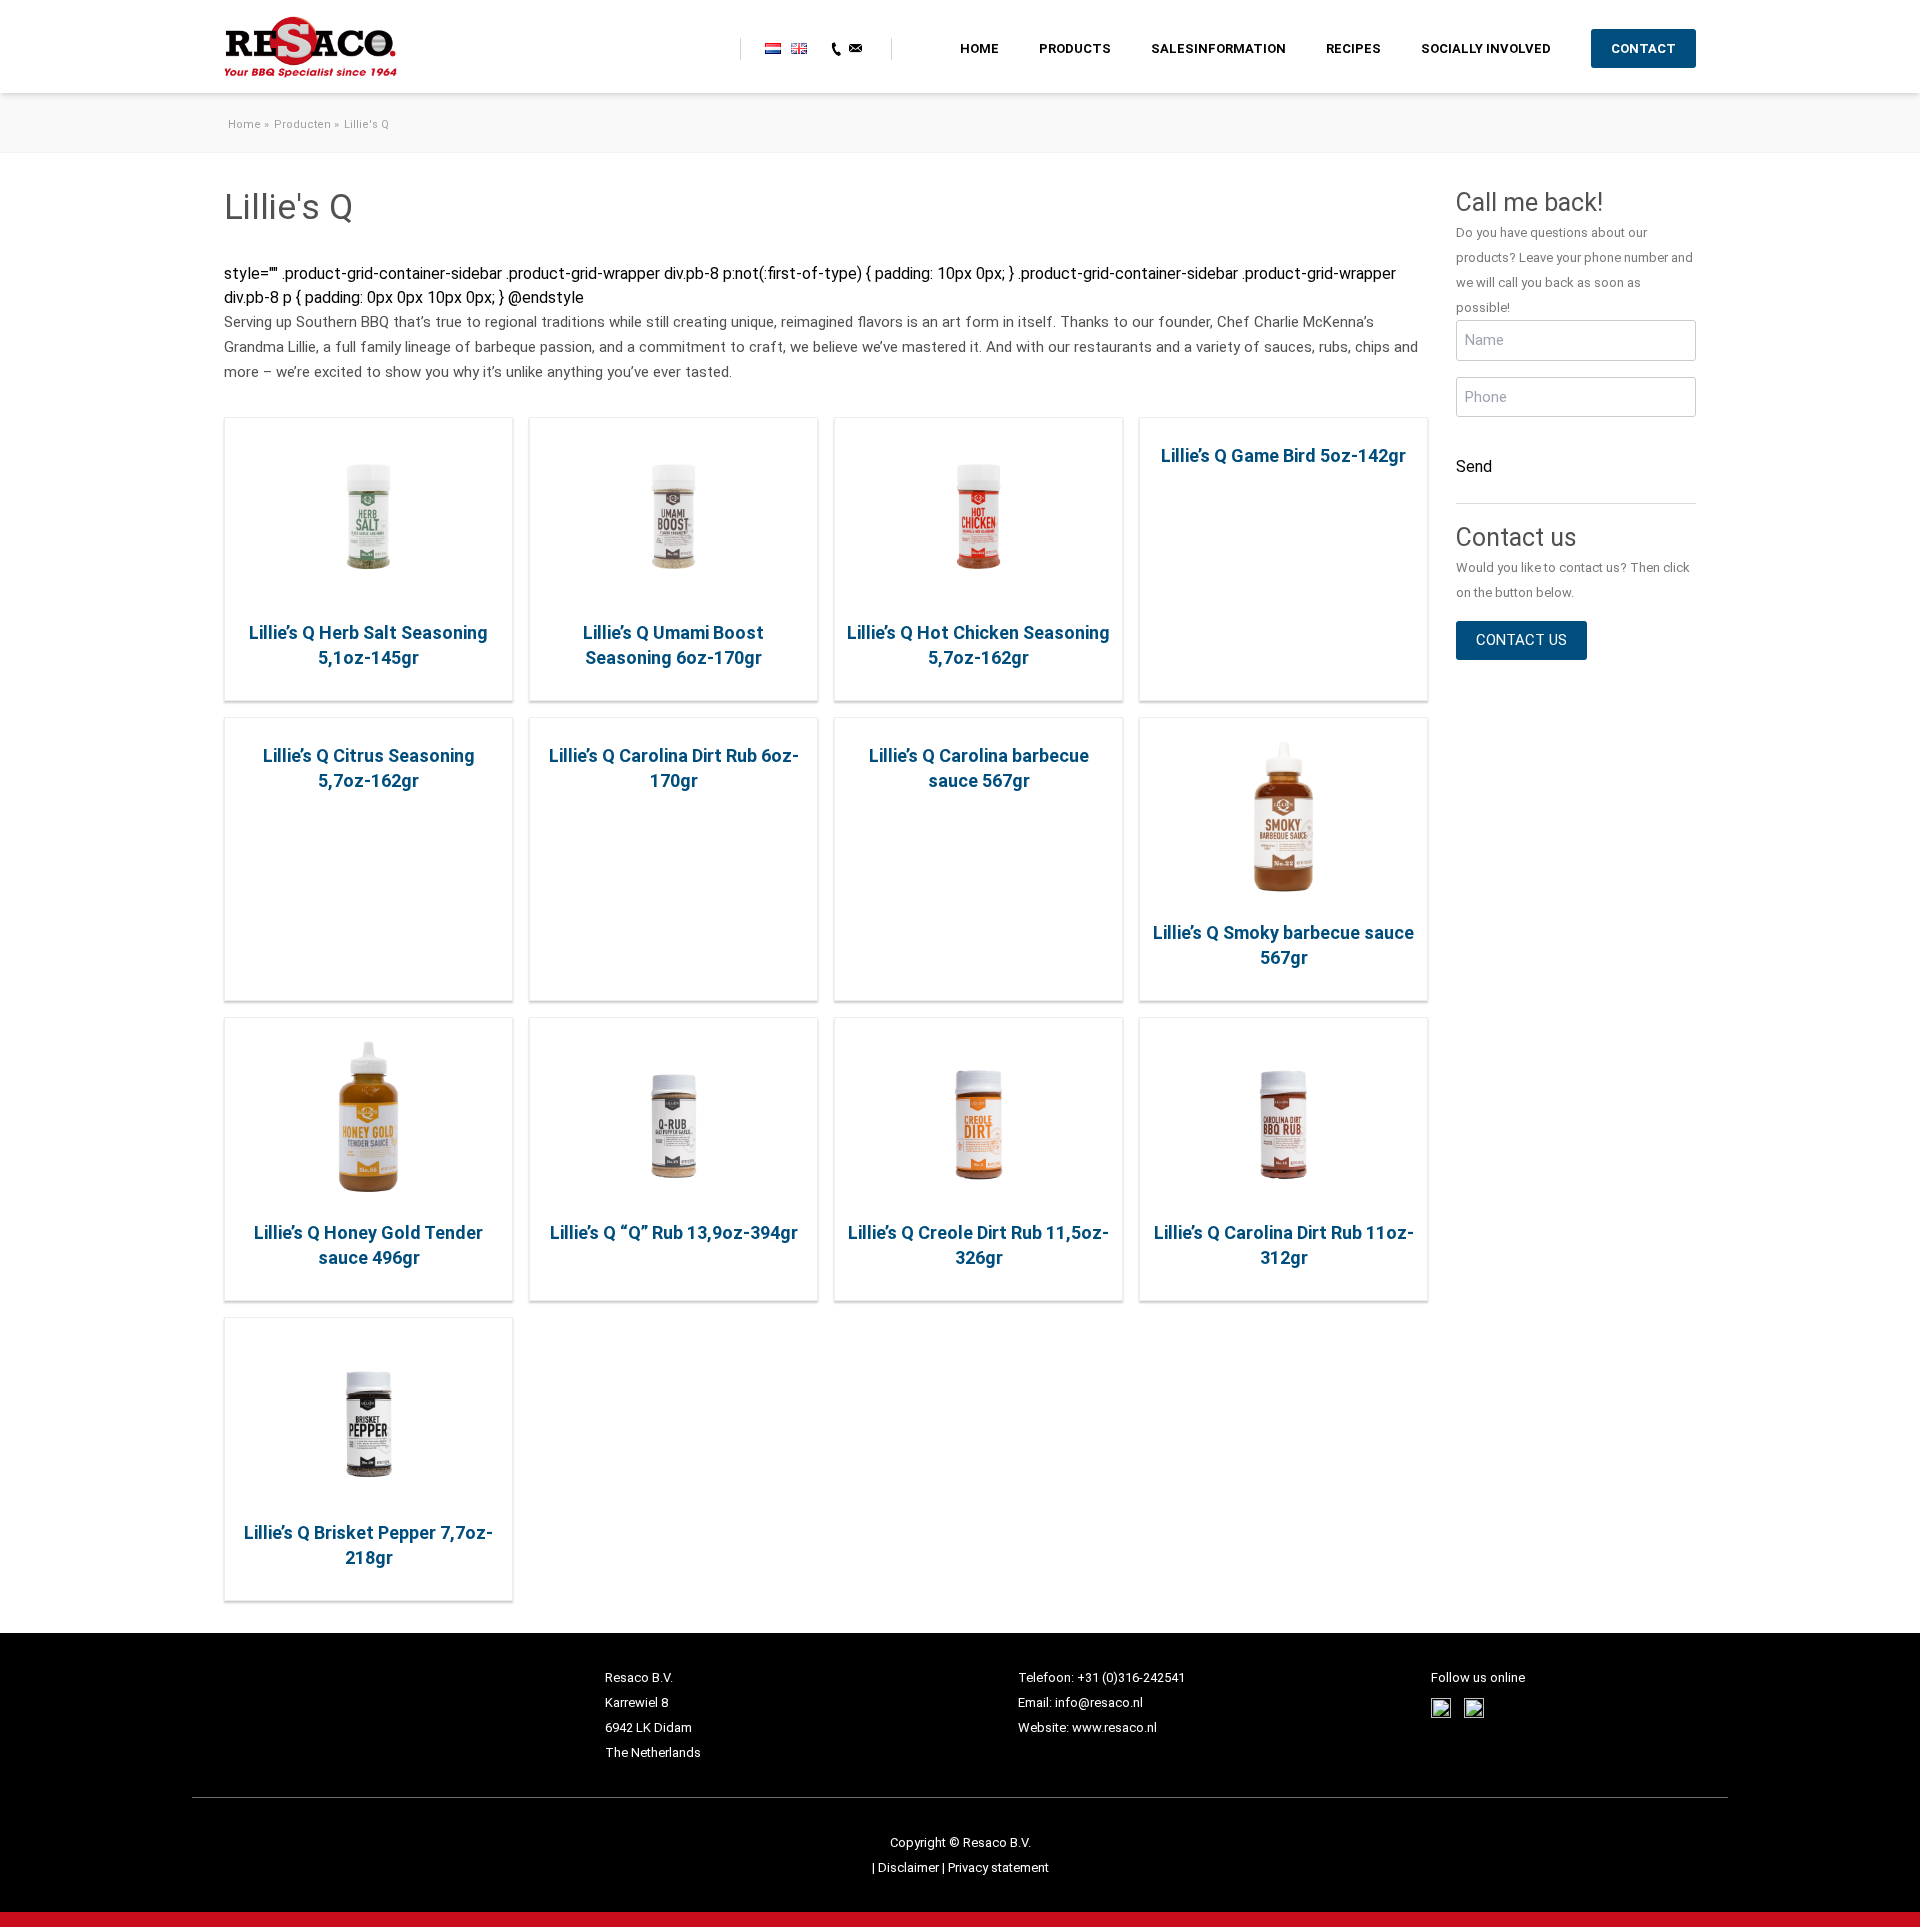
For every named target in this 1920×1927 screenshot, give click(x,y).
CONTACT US (1521, 640)
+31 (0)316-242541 (1131, 1677)
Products (1075, 48)
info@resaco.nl (1099, 1702)
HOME (979, 48)
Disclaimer (910, 1867)
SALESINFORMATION (1218, 48)
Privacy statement (998, 1867)
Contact (1643, 48)
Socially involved (1486, 48)
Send (1474, 466)
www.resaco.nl (1114, 1727)
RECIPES (1353, 48)
